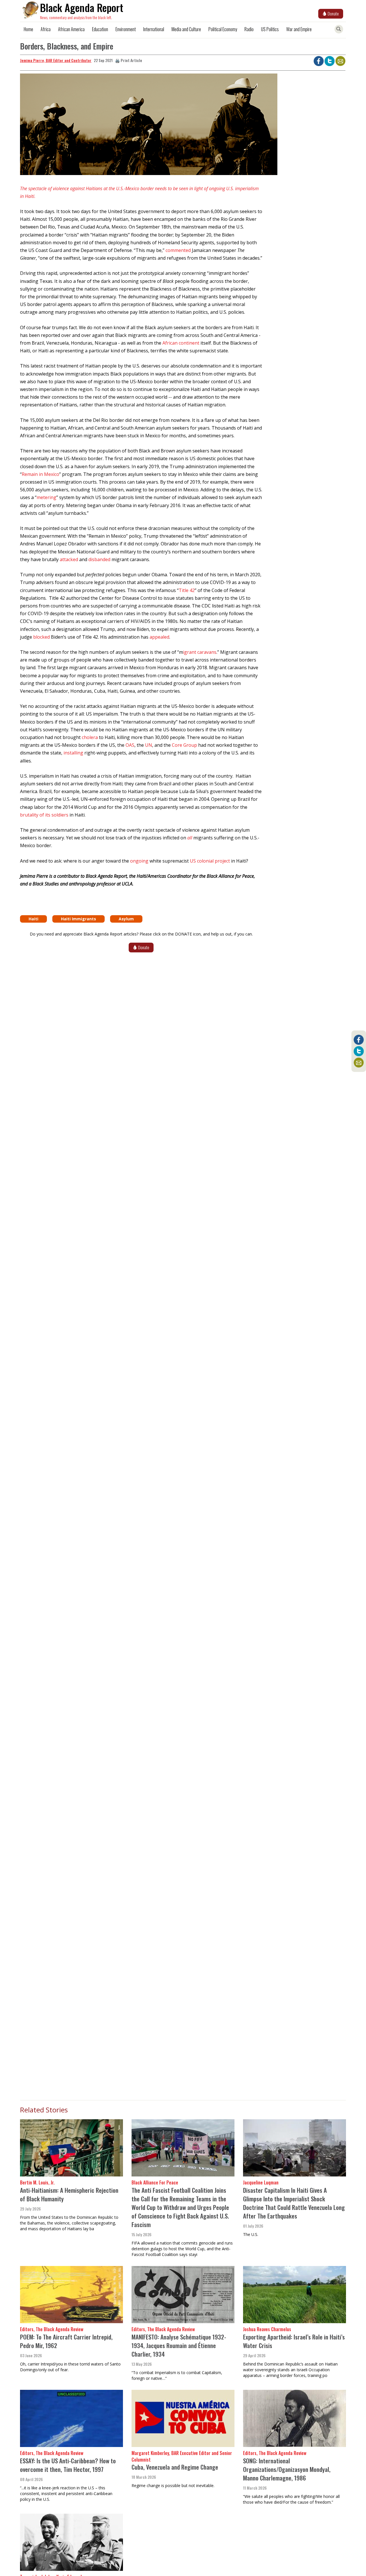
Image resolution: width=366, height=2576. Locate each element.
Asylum (126, 919)
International (154, 29)
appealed (159, 637)
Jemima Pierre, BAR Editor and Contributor (56, 60)
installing (73, 753)
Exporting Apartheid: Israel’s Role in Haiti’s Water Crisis (294, 2341)
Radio (249, 29)
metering (46, 497)
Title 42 (187, 590)
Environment (126, 29)
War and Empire (299, 29)
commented (178, 250)
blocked (42, 637)
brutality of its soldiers (44, 815)
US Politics (270, 29)
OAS (130, 745)
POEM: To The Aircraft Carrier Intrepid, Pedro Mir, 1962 (66, 2341)
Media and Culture (186, 29)
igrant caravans (200, 652)
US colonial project (210, 861)
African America (71, 29)
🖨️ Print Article (129, 60)
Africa (46, 29)
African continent (181, 343)
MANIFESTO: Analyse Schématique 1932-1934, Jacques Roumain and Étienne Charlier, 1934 (179, 2345)
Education (100, 29)
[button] (141, 126)
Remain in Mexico (40, 474)
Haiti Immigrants (78, 919)
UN (149, 745)
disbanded (99, 559)
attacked (69, 559)
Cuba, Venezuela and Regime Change (175, 2467)
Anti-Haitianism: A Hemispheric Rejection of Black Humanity (69, 2194)
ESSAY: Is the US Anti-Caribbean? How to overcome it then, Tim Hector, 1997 (68, 2465)
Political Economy (223, 29)
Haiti (33, 919)
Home (28, 29)
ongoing (139, 861)
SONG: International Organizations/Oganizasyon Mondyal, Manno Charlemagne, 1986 (287, 2469)
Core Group (184, 745)
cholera (90, 737)
